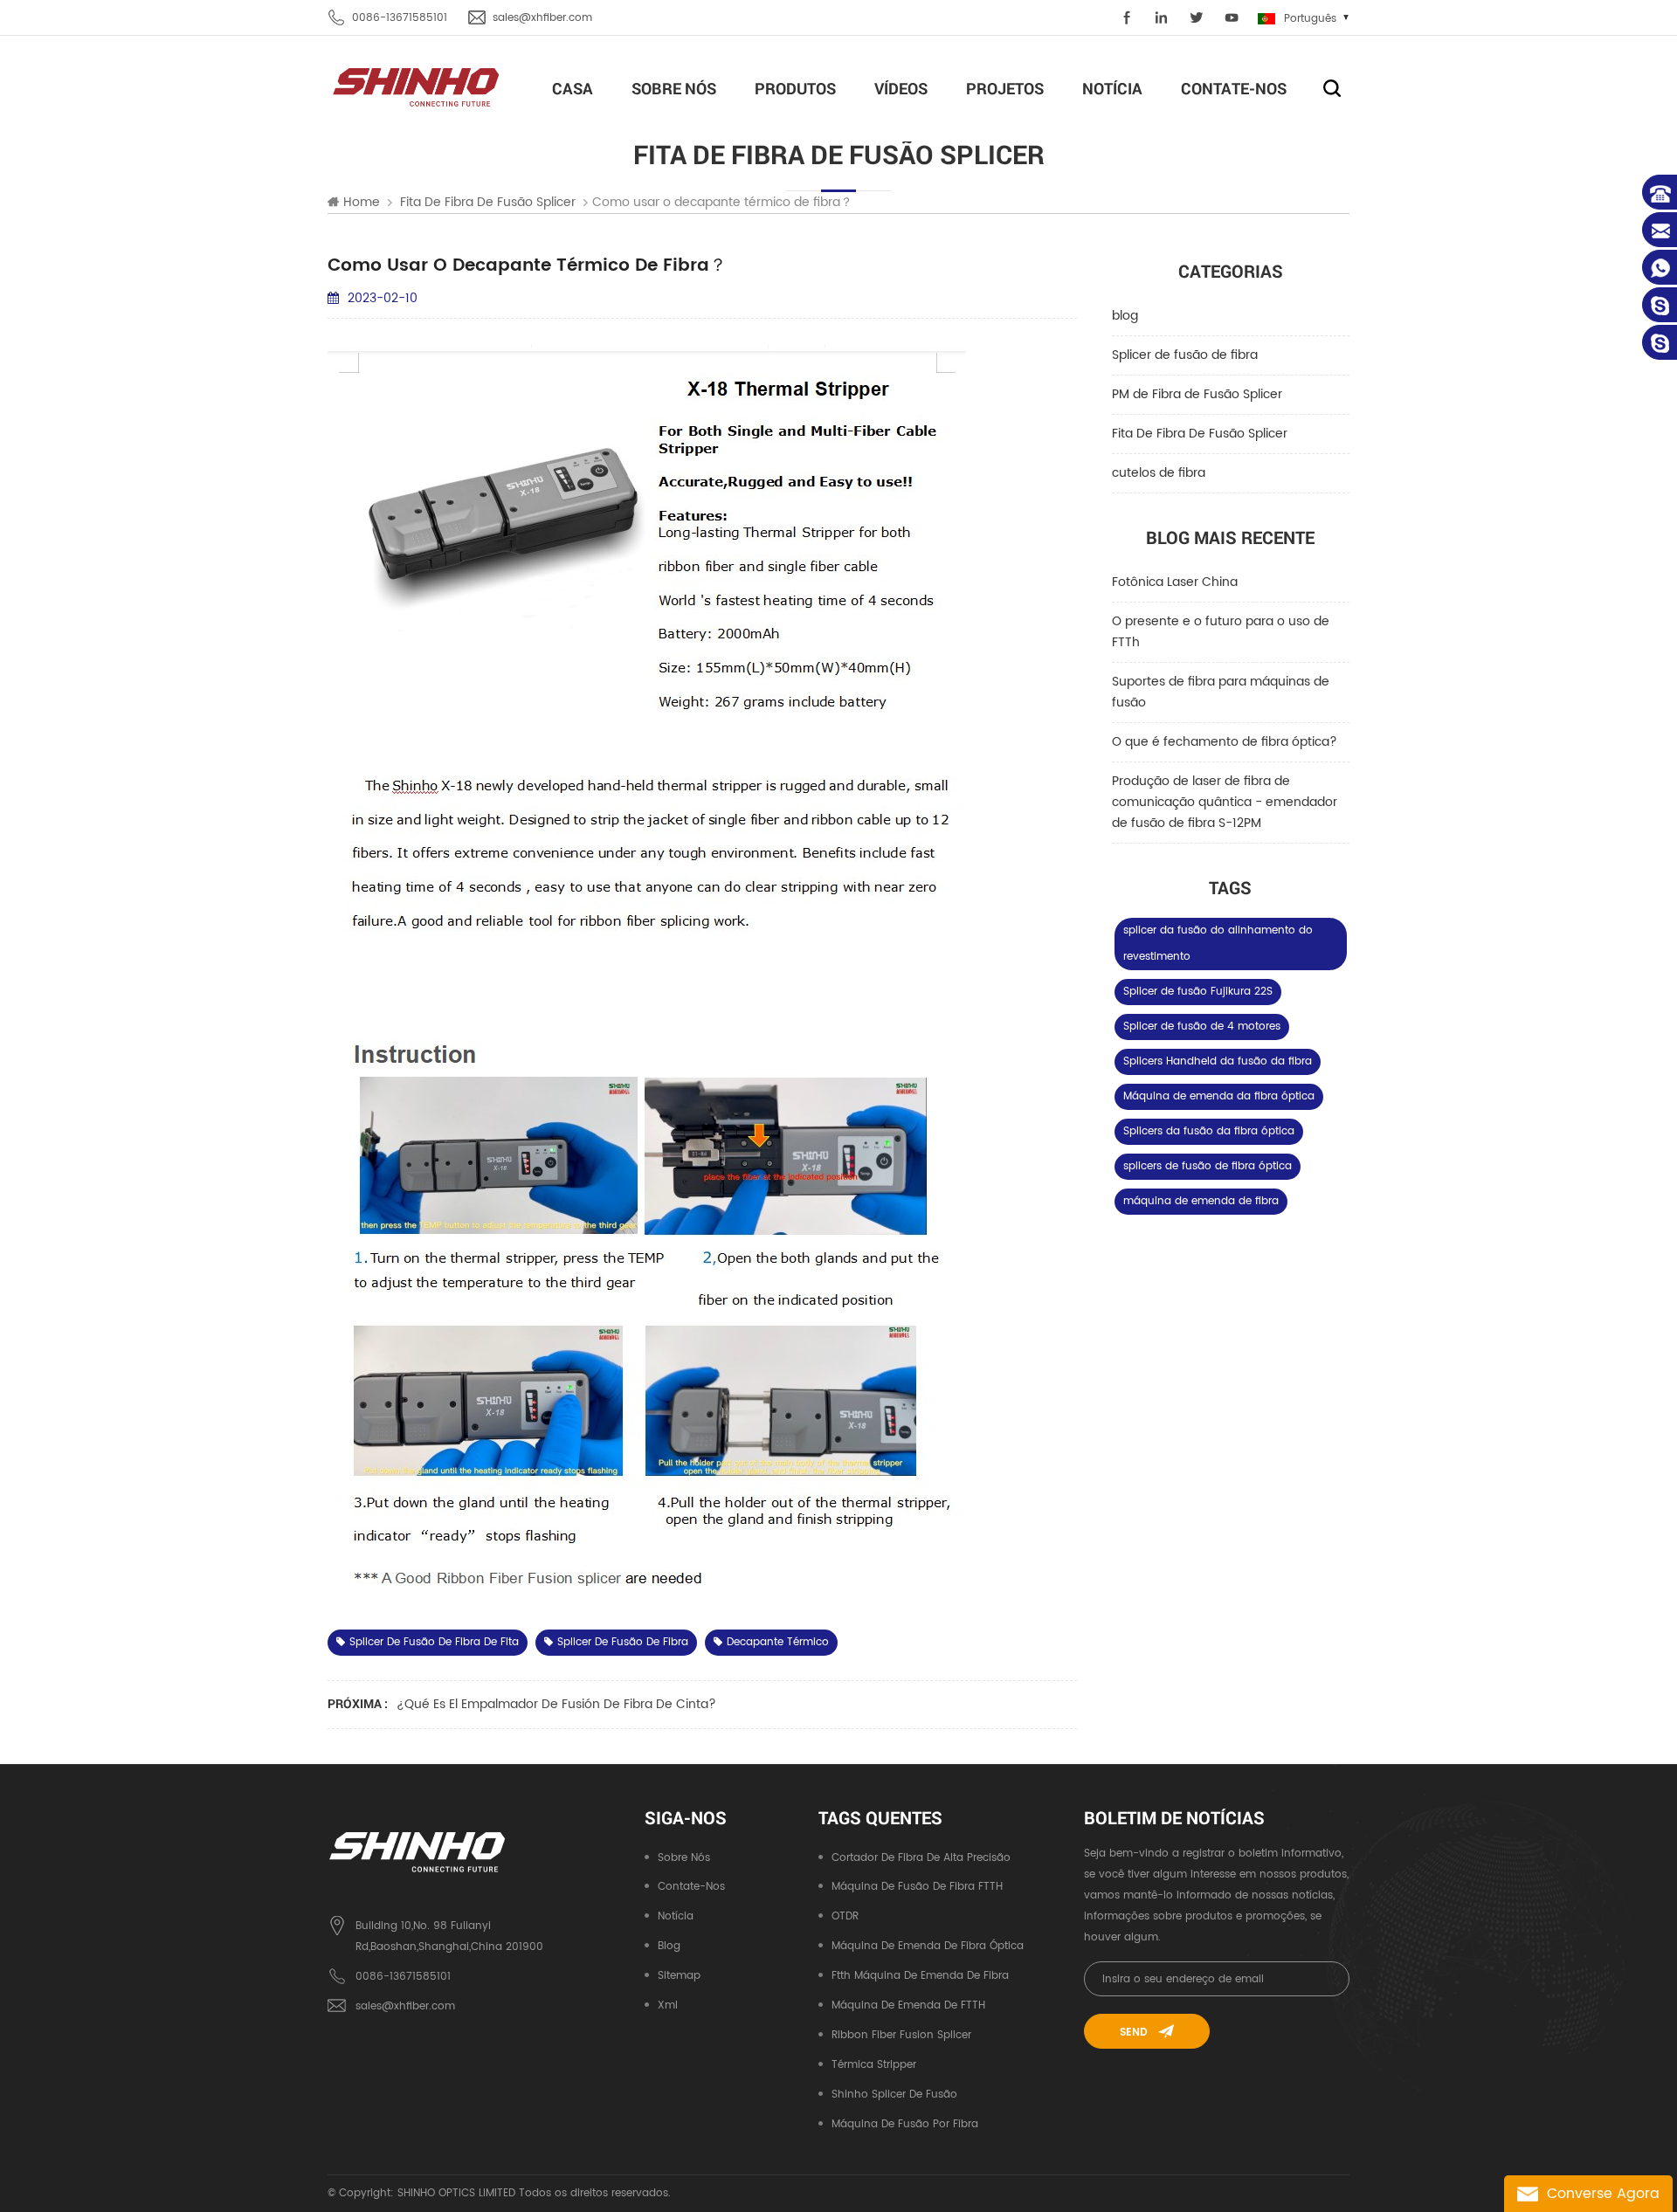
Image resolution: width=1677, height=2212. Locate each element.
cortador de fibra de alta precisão (921, 1858)
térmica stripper (874, 2065)
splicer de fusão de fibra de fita (434, 1642)
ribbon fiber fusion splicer (901, 2035)
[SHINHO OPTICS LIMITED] (417, 86)
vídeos (901, 88)
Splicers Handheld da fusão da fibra (1218, 1061)
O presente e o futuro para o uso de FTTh (1221, 632)
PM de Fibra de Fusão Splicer (1197, 394)
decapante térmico (778, 1642)
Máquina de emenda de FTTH (908, 2005)
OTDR (845, 1916)
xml (668, 2005)
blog (1125, 316)
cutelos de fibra (1159, 473)
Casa (573, 88)
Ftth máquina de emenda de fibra (920, 1976)
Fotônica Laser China (1175, 582)
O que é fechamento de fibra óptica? (1225, 742)
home (362, 203)
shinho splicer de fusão (894, 2095)
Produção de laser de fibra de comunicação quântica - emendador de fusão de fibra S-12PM (1225, 802)
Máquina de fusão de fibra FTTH (917, 1887)
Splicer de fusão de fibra (1185, 355)
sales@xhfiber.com (542, 18)
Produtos (795, 88)
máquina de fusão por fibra (905, 2124)
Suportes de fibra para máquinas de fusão (1221, 692)
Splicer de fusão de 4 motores (1202, 1027)
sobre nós (674, 88)
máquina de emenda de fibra (1201, 1201)
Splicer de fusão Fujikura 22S (1198, 992)
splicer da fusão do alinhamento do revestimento (1218, 944)
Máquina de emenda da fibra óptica (1219, 1096)
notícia (1112, 88)
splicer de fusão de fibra (623, 1642)
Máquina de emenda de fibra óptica (928, 1946)
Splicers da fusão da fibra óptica (1209, 1131)
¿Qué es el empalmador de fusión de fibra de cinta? (556, 1704)
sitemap (679, 1976)
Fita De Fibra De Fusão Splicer (1200, 434)
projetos (1005, 88)
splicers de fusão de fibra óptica (1208, 1166)
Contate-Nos (1234, 88)
